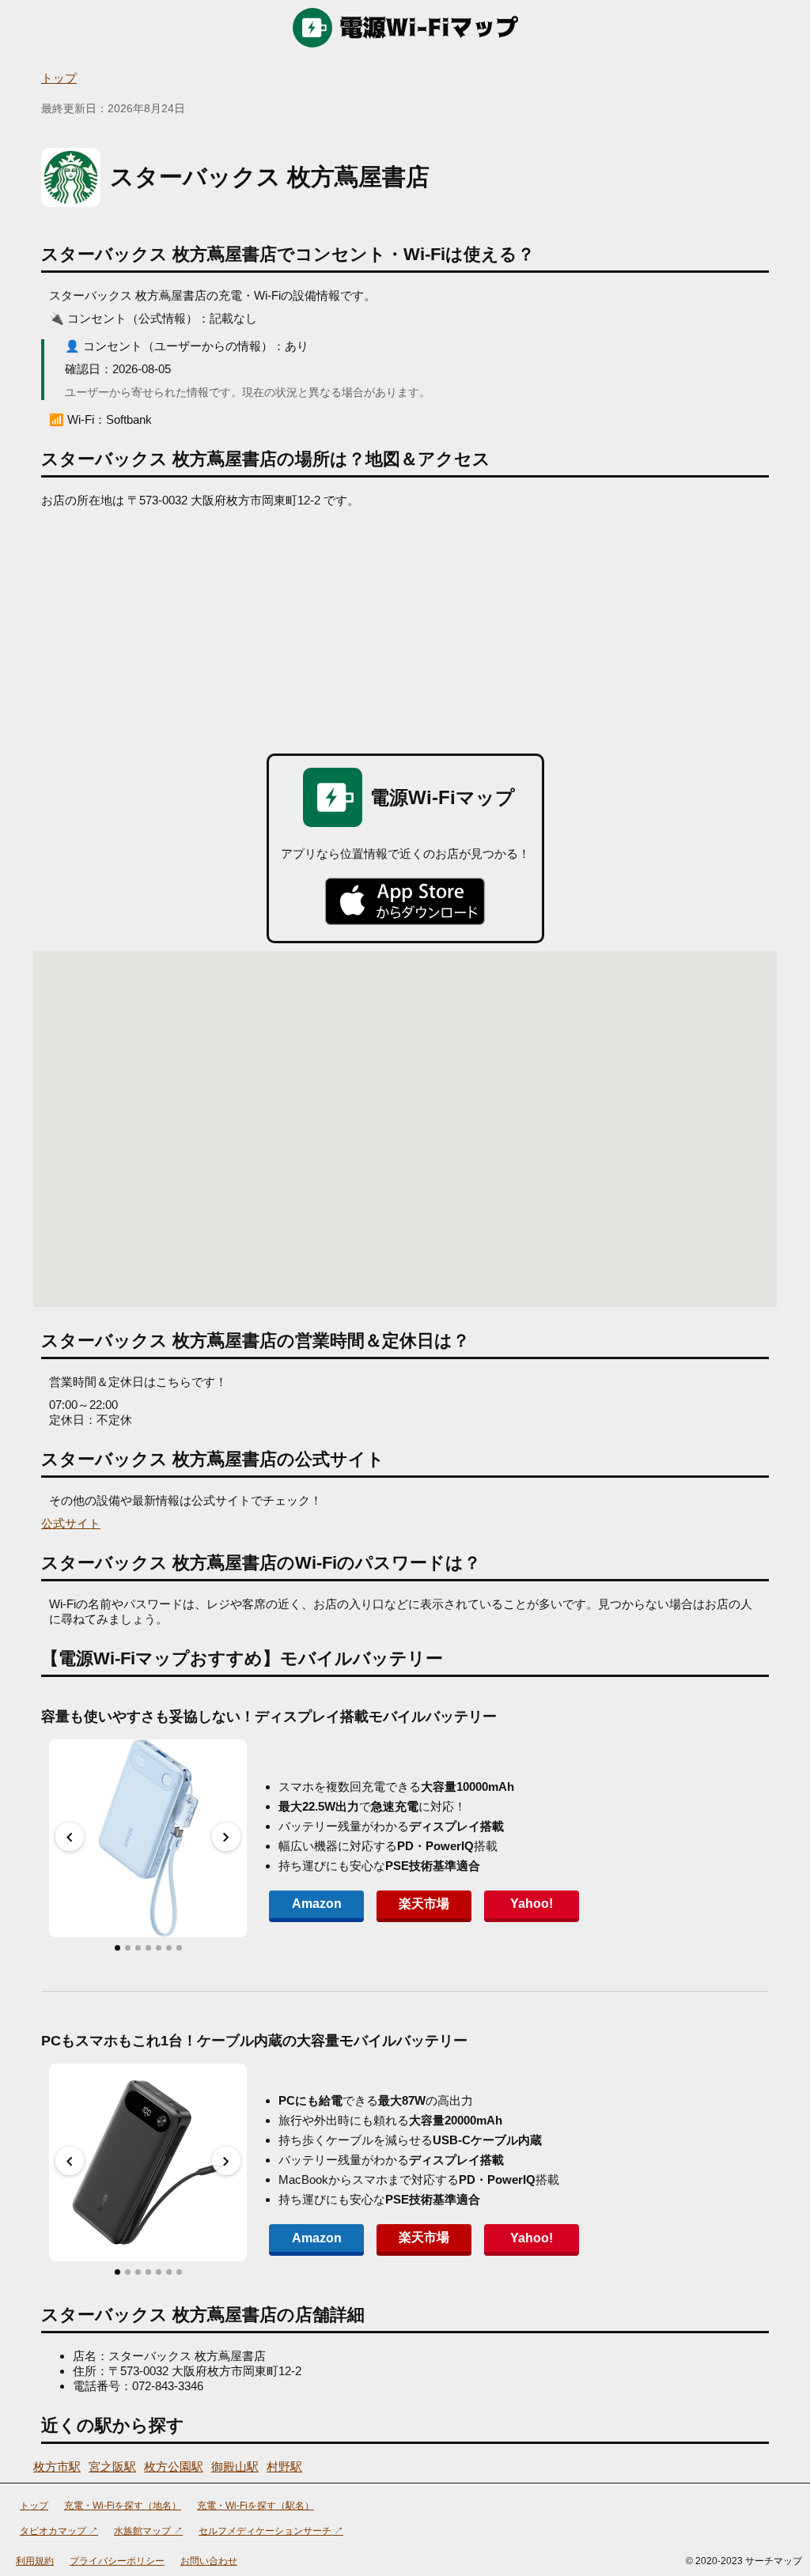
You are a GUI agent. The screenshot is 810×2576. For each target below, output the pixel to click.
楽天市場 (424, 1904)
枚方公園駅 (174, 2466)
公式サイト (71, 1523)
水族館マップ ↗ (148, 2531)
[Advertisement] (405, 627)
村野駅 (284, 2466)
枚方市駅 (57, 2466)
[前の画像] (70, 1837)
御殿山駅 (235, 2466)
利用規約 (35, 2561)
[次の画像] (226, 1837)
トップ (59, 78)
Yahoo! (532, 1904)
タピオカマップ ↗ (59, 2531)
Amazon (317, 1904)
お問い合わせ (209, 2561)
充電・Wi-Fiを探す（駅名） (255, 2506)
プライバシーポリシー (117, 2561)
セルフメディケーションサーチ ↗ (271, 2531)
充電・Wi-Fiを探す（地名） (123, 2506)
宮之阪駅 (112, 2466)
